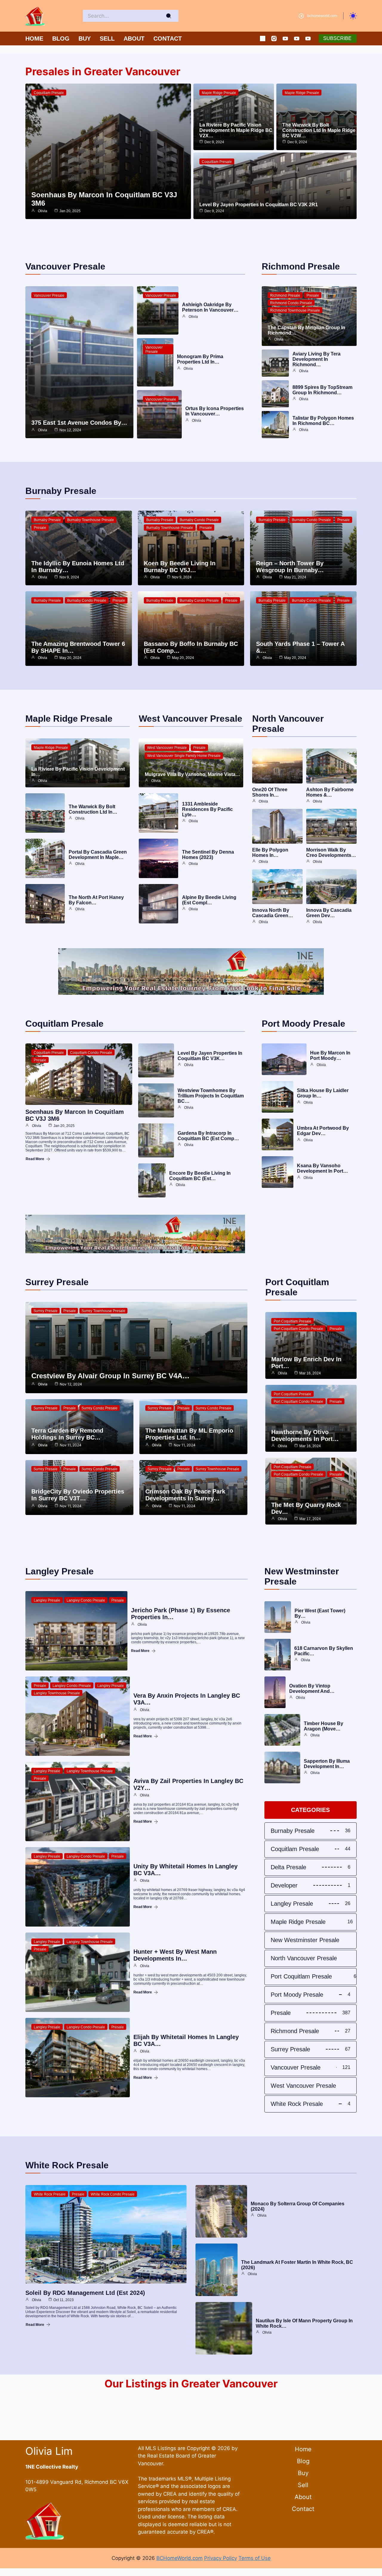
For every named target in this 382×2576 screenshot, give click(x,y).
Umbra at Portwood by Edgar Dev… (323, 1131)
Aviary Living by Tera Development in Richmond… (316, 359)
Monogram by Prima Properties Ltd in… (200, 359)
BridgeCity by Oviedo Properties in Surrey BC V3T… (78, 1495)
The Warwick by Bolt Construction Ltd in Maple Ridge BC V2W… (319, 130)
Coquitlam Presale (49, 93)
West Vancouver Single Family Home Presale (184, 756)
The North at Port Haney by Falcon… (96, 900)
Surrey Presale (46, 1311)
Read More (35, 1159)
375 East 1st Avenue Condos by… (79, 423)
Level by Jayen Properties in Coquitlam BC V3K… (210, 1056)
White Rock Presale (50, 2194)
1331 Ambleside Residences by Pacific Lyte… (207, 809)
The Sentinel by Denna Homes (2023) (208, 855)
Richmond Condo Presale (291, 303)
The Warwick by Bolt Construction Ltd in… (93, 809)
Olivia (43, 211)
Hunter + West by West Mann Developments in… (175, 1955)
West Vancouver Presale (167, 748)
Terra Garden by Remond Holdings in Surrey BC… (67, 1434)
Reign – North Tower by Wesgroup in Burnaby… (290, 567)
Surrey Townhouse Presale (103, 1311)
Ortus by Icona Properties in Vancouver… (215, 411)
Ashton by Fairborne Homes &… (330, 792)
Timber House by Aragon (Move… (324, 1726)
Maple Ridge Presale (219, 93)
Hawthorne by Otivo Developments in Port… (305, 1435)
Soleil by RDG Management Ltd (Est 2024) (85, 2293)
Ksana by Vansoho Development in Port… (322, 1168)
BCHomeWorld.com (180, 2558)
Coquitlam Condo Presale (91, 1053)
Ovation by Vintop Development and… (312, 1689)
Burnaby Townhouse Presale (91, 520)
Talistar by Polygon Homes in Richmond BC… (323, 421)
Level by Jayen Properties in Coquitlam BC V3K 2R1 (259, 205)
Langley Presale (47, 1600)
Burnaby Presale (47, 520)
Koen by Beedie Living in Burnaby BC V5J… (180, 567)
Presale (313, 295)
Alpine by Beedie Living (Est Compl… (209, 900)
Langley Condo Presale (86, 1600)
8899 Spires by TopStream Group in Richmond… (322, 390)
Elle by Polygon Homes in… (270, 853)
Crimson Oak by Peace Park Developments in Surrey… (185, 1495)
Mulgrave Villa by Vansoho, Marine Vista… (192, 774)
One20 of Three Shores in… (270, 792)
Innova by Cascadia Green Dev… (329, 913)
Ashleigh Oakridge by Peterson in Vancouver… (210, 307)
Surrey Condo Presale (100, 1408)
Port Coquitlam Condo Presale (298, 1329)
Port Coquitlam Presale (292, 1321)
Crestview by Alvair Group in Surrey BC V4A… (110, 1376)
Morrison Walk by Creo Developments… (331, 853)
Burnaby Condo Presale (199, 520)
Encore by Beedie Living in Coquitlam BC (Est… (200, 1176)
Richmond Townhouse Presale (295, 310)
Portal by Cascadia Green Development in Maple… (98, 855)
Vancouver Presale (49, 295)
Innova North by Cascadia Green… (273, 913)
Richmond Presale (285, 295)
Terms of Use (255, 2558)
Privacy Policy (221, 2558)
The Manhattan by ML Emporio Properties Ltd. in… (189, 1434)
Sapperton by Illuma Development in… (327, 1764)
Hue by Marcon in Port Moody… (330, 1056)
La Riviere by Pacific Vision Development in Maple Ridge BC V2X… (236, 130)
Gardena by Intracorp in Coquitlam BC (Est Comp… (208, 1136)
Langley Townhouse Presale (57, 1693)
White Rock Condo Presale (113, 2194)
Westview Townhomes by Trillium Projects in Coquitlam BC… (211, 1096)
